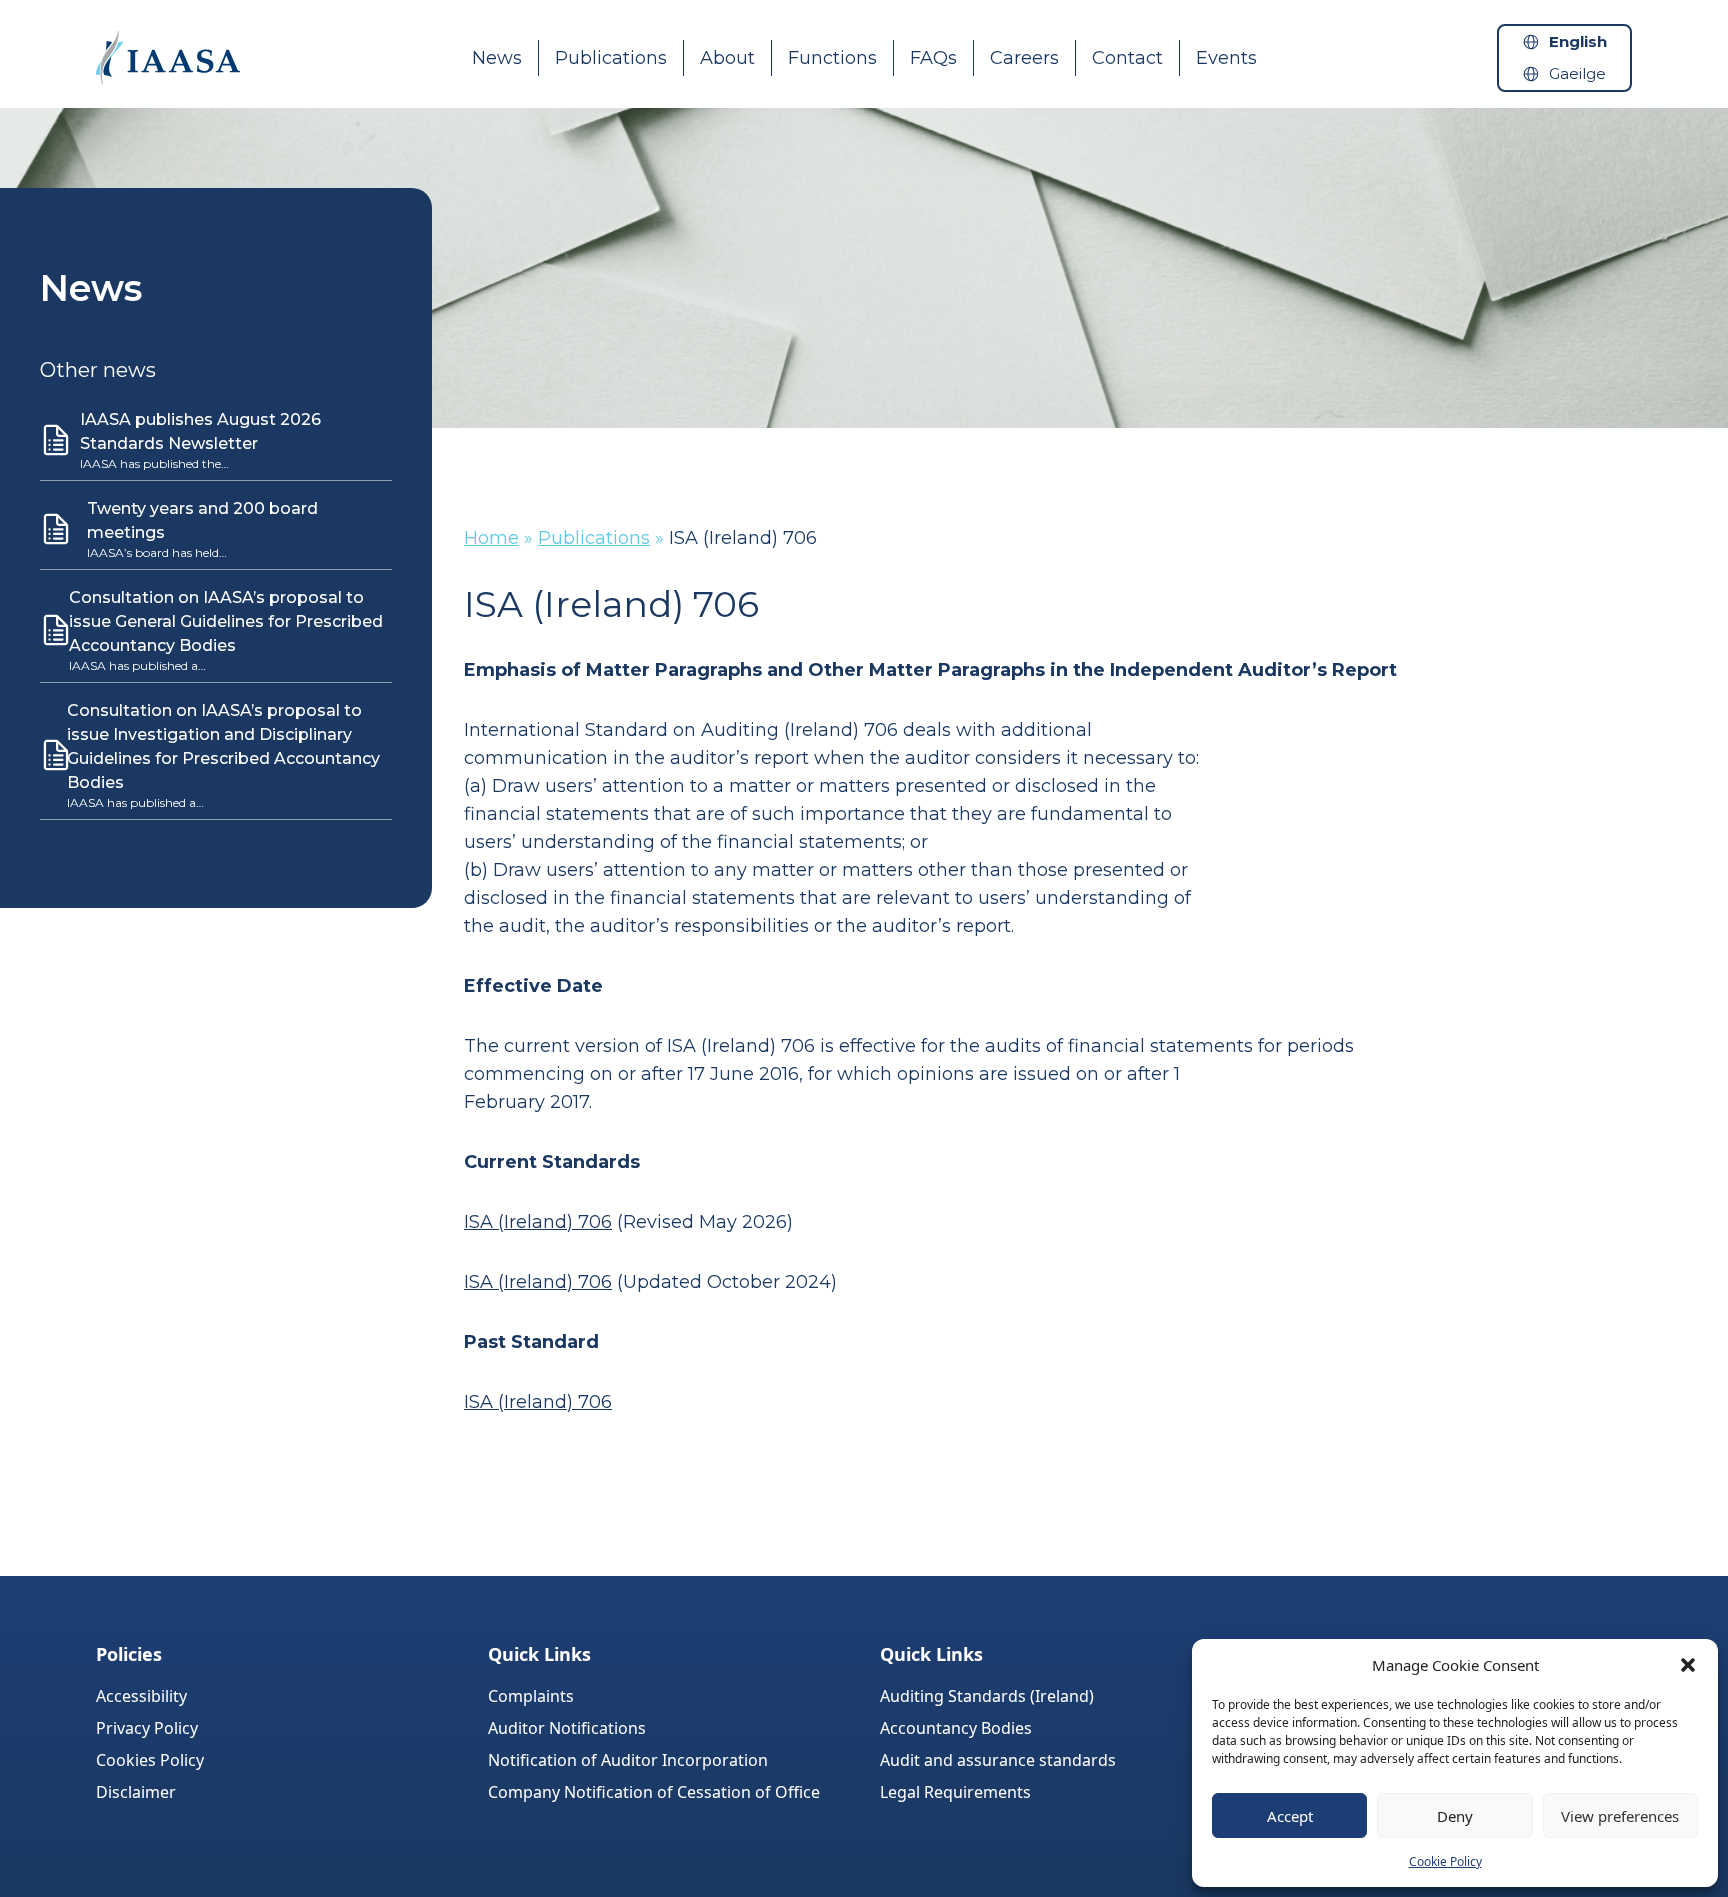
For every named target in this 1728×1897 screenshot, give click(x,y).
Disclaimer (136, 1792)
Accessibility (141, 1696)
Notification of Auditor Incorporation (628, 1760)
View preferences (1620, 1816)
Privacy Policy (147, 1728)
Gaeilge (1577, 73)
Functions (832, 58)
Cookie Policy (1445, 1861)
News (497, 58)
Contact (1127, 58)
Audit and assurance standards (998, 1760)
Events (1226, 58)
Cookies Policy (150, 1760)
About (727, 58)
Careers (1024, 58)
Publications (611, 58)
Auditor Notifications (567, 1728)
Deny (1455, 1816)
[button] (1688, 1665)
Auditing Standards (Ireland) (987, 1696)
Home (491, 538)
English (1578, 41)
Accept (1290, 1816)
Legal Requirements (955, 1792)
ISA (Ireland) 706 (538, 1222)
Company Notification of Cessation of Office (654, 1792)
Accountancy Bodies (956, 1728)
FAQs (933, 58)
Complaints (531, 1696)
